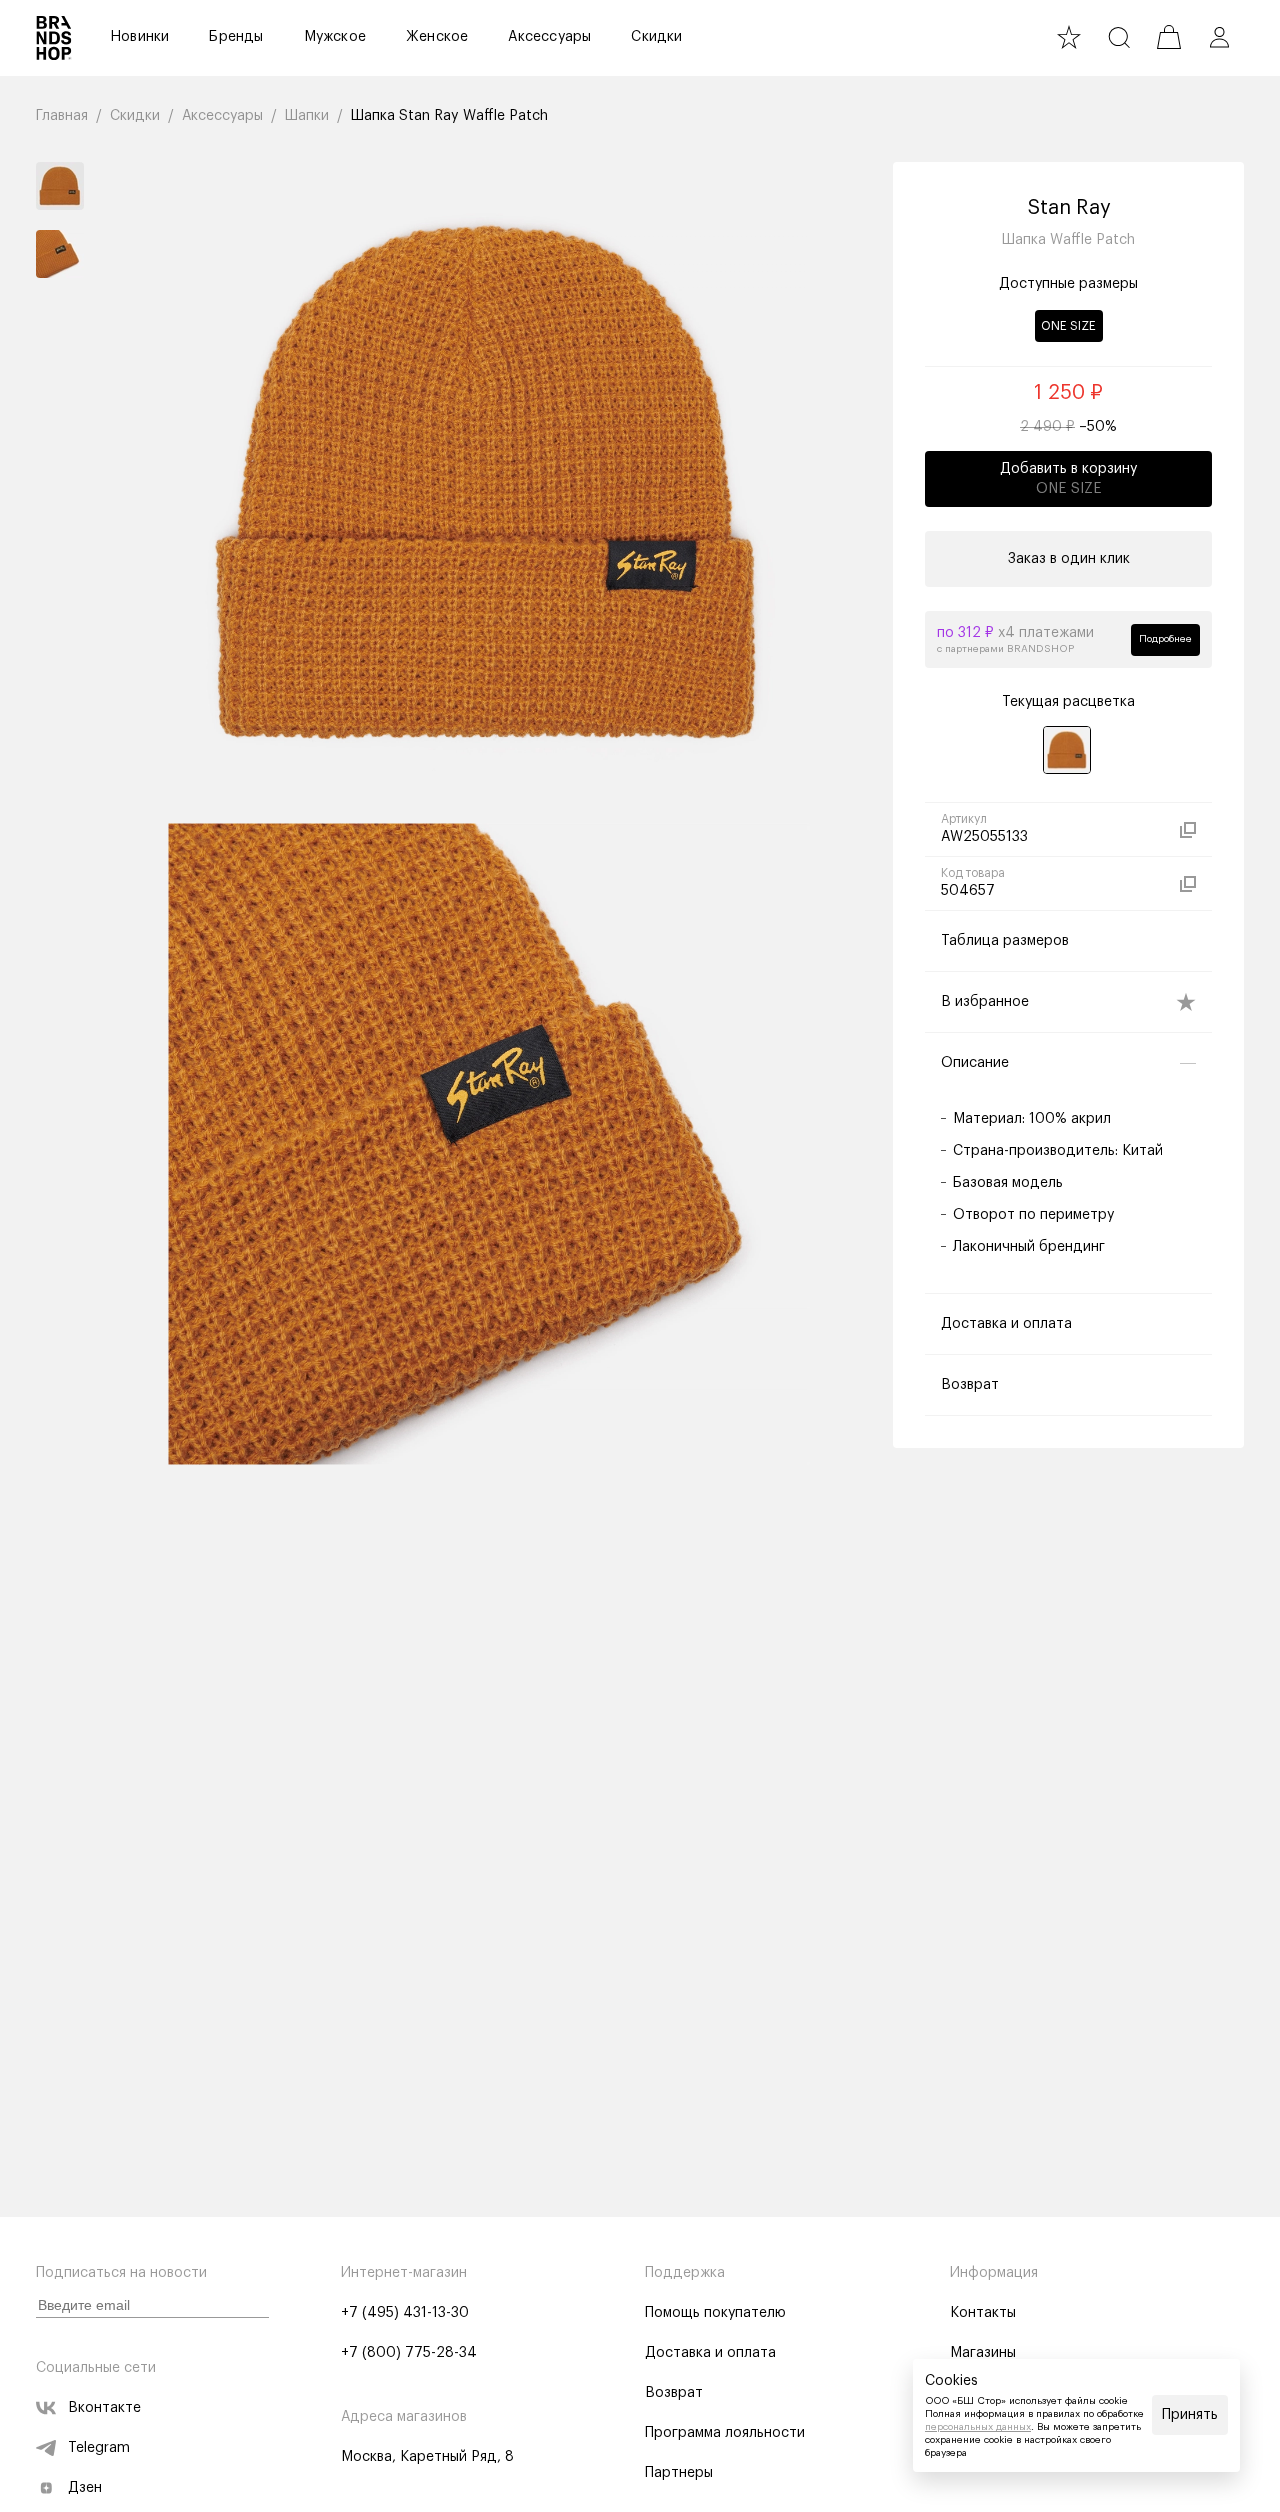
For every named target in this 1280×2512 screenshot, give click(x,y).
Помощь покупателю (715, 2313)
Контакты (983, 2313)
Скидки (656, 37)
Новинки (139, 37)
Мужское (335, 37)
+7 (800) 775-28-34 (409, 2353)
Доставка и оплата (710, 2353)
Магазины (983, 2353)
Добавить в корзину (1068, 479)
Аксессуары (549, 37)
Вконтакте (104, 2408)
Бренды (236, 37)
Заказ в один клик (1069, 559)
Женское (437, 37)
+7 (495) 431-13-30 (405, 2313)
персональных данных (978, 2427)
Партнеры (679, 2473)
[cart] (1169, 37)
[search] (1119, 37)
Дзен (85, 2488)
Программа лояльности (725, 2433)
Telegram (99, 2448)
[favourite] (1069, 37)
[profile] (1219, 37)
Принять (1190, 2415)
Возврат (674, 2393)
